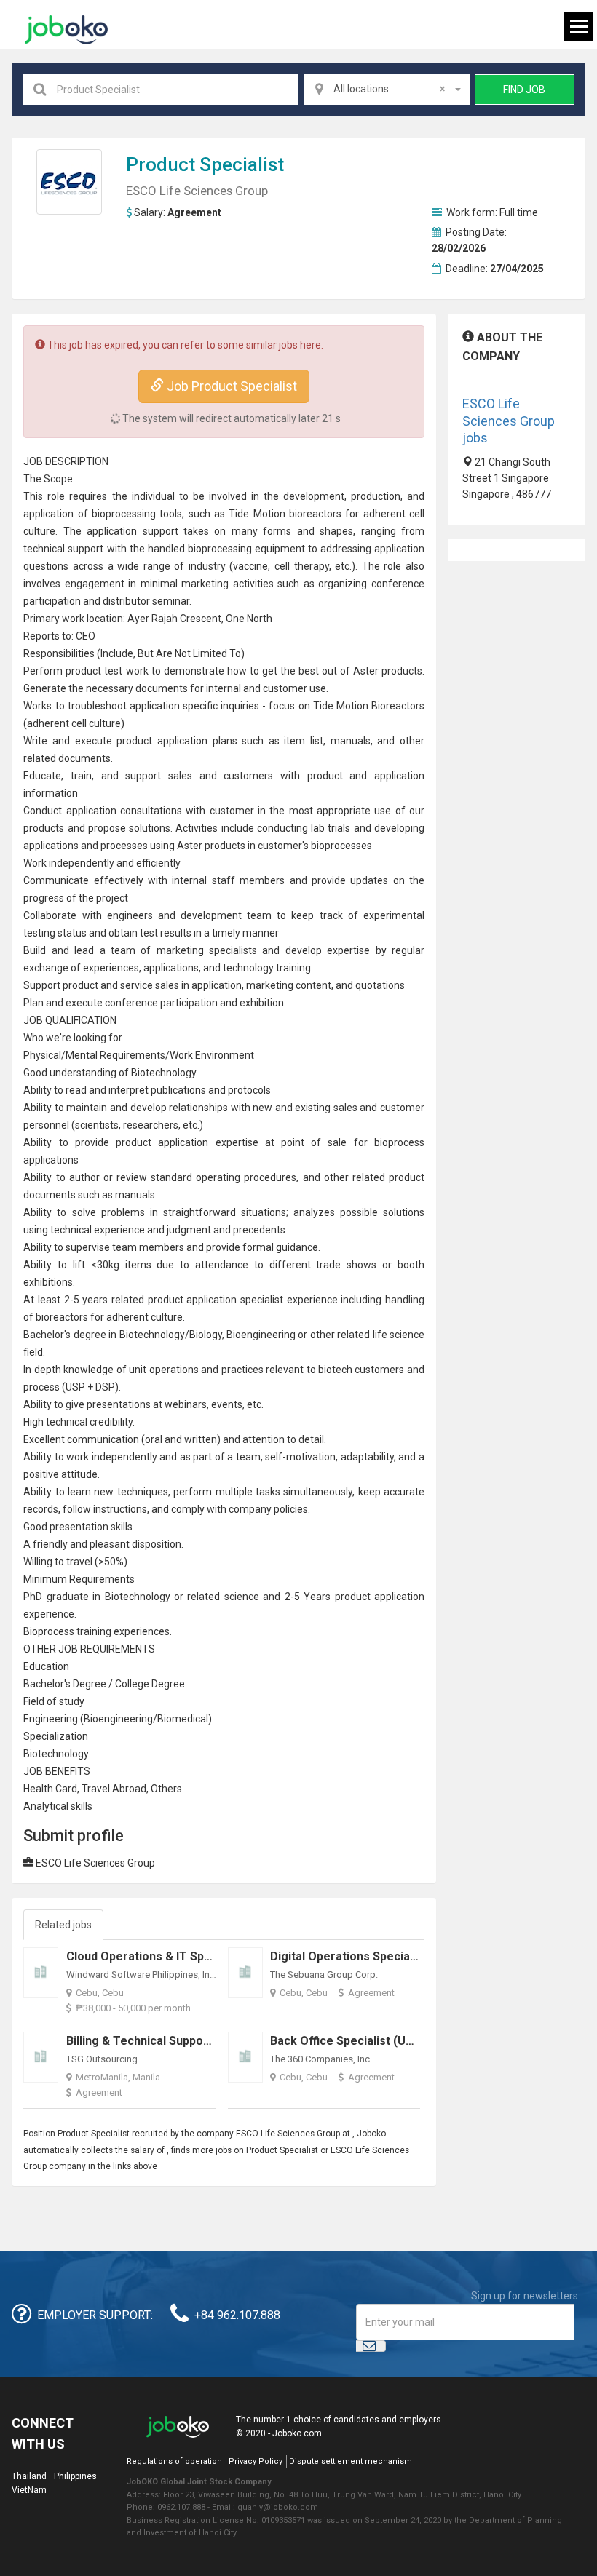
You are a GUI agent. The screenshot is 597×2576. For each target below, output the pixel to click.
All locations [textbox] (389, 89)
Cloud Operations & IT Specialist (155, 1956)
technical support (63, 549)
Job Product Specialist (230, 386)
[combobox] (387, 90)
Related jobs (63, 1925)
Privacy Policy (256, 2461)
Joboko (66, 30)
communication (103, 1439)
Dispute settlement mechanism (351, 2461)
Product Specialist (205, 164)
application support (132, 531)
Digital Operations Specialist (348, 1956)
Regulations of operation (174, 2461)
